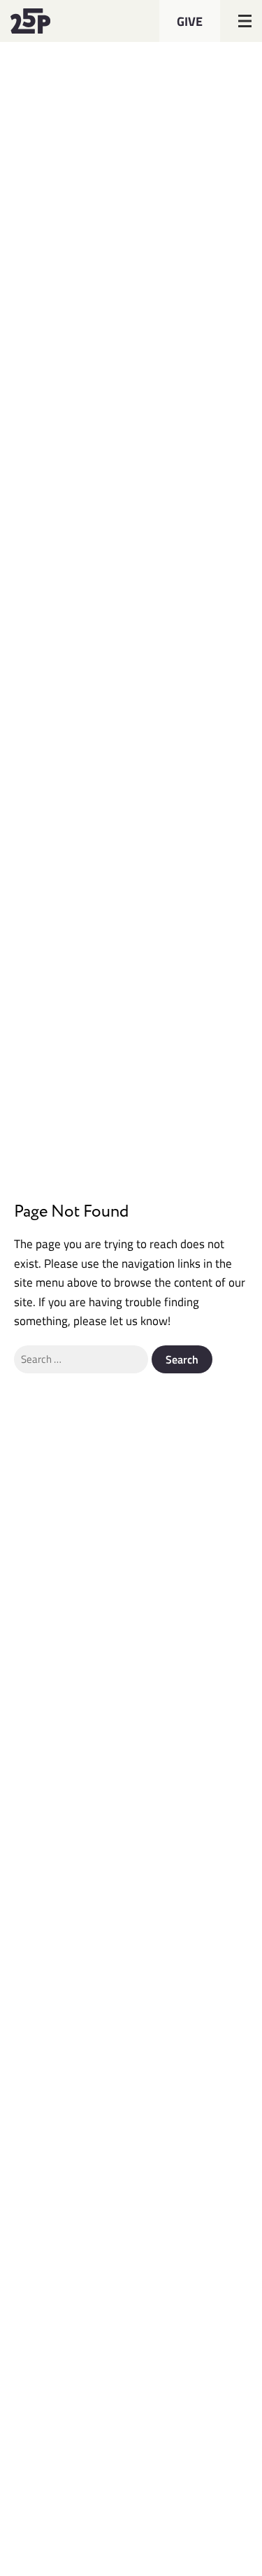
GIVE (190, 21)
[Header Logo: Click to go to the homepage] (45, 21)
